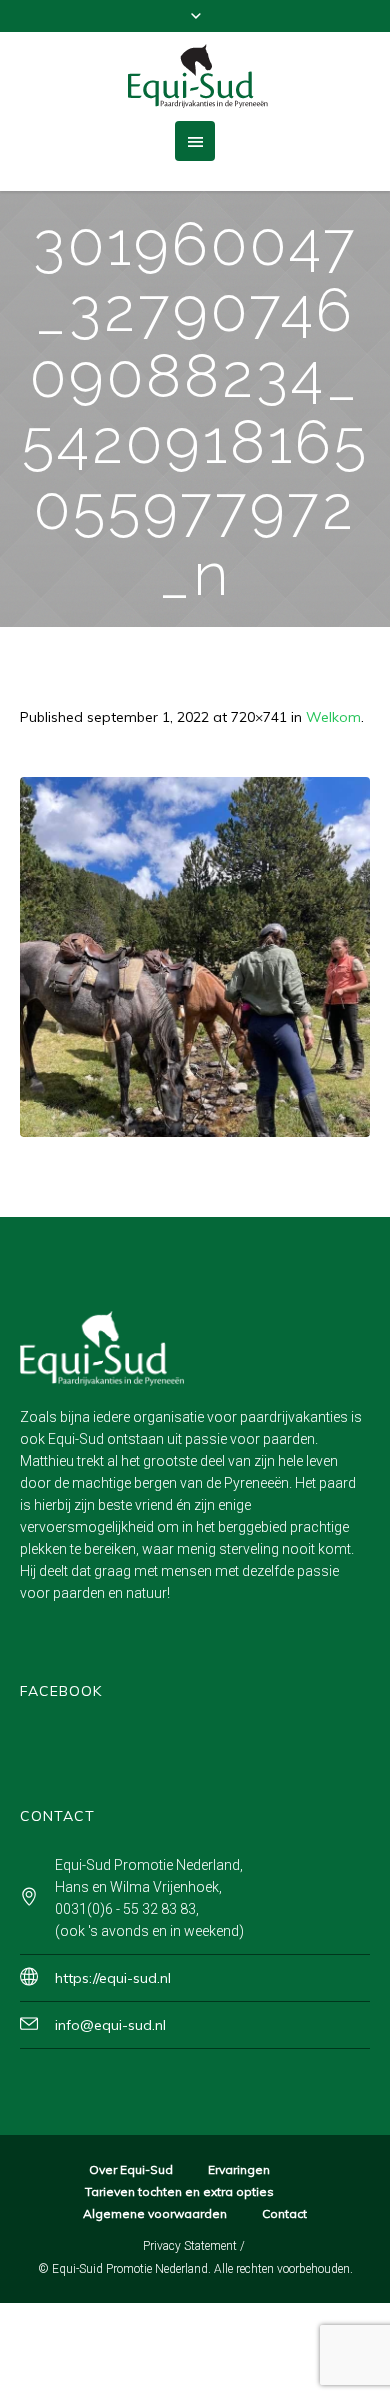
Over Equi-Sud (131, 2169)
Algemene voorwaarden (155, 2213)
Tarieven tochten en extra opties (179, 2191)
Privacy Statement (190, 2246)
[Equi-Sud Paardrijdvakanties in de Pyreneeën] (195, 76)
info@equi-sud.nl (110, 2025)
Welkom (333, 717)
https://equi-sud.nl (113, 1978)
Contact (284, 2213)
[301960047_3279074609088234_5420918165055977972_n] (195, 957)
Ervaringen (239, 2169)
